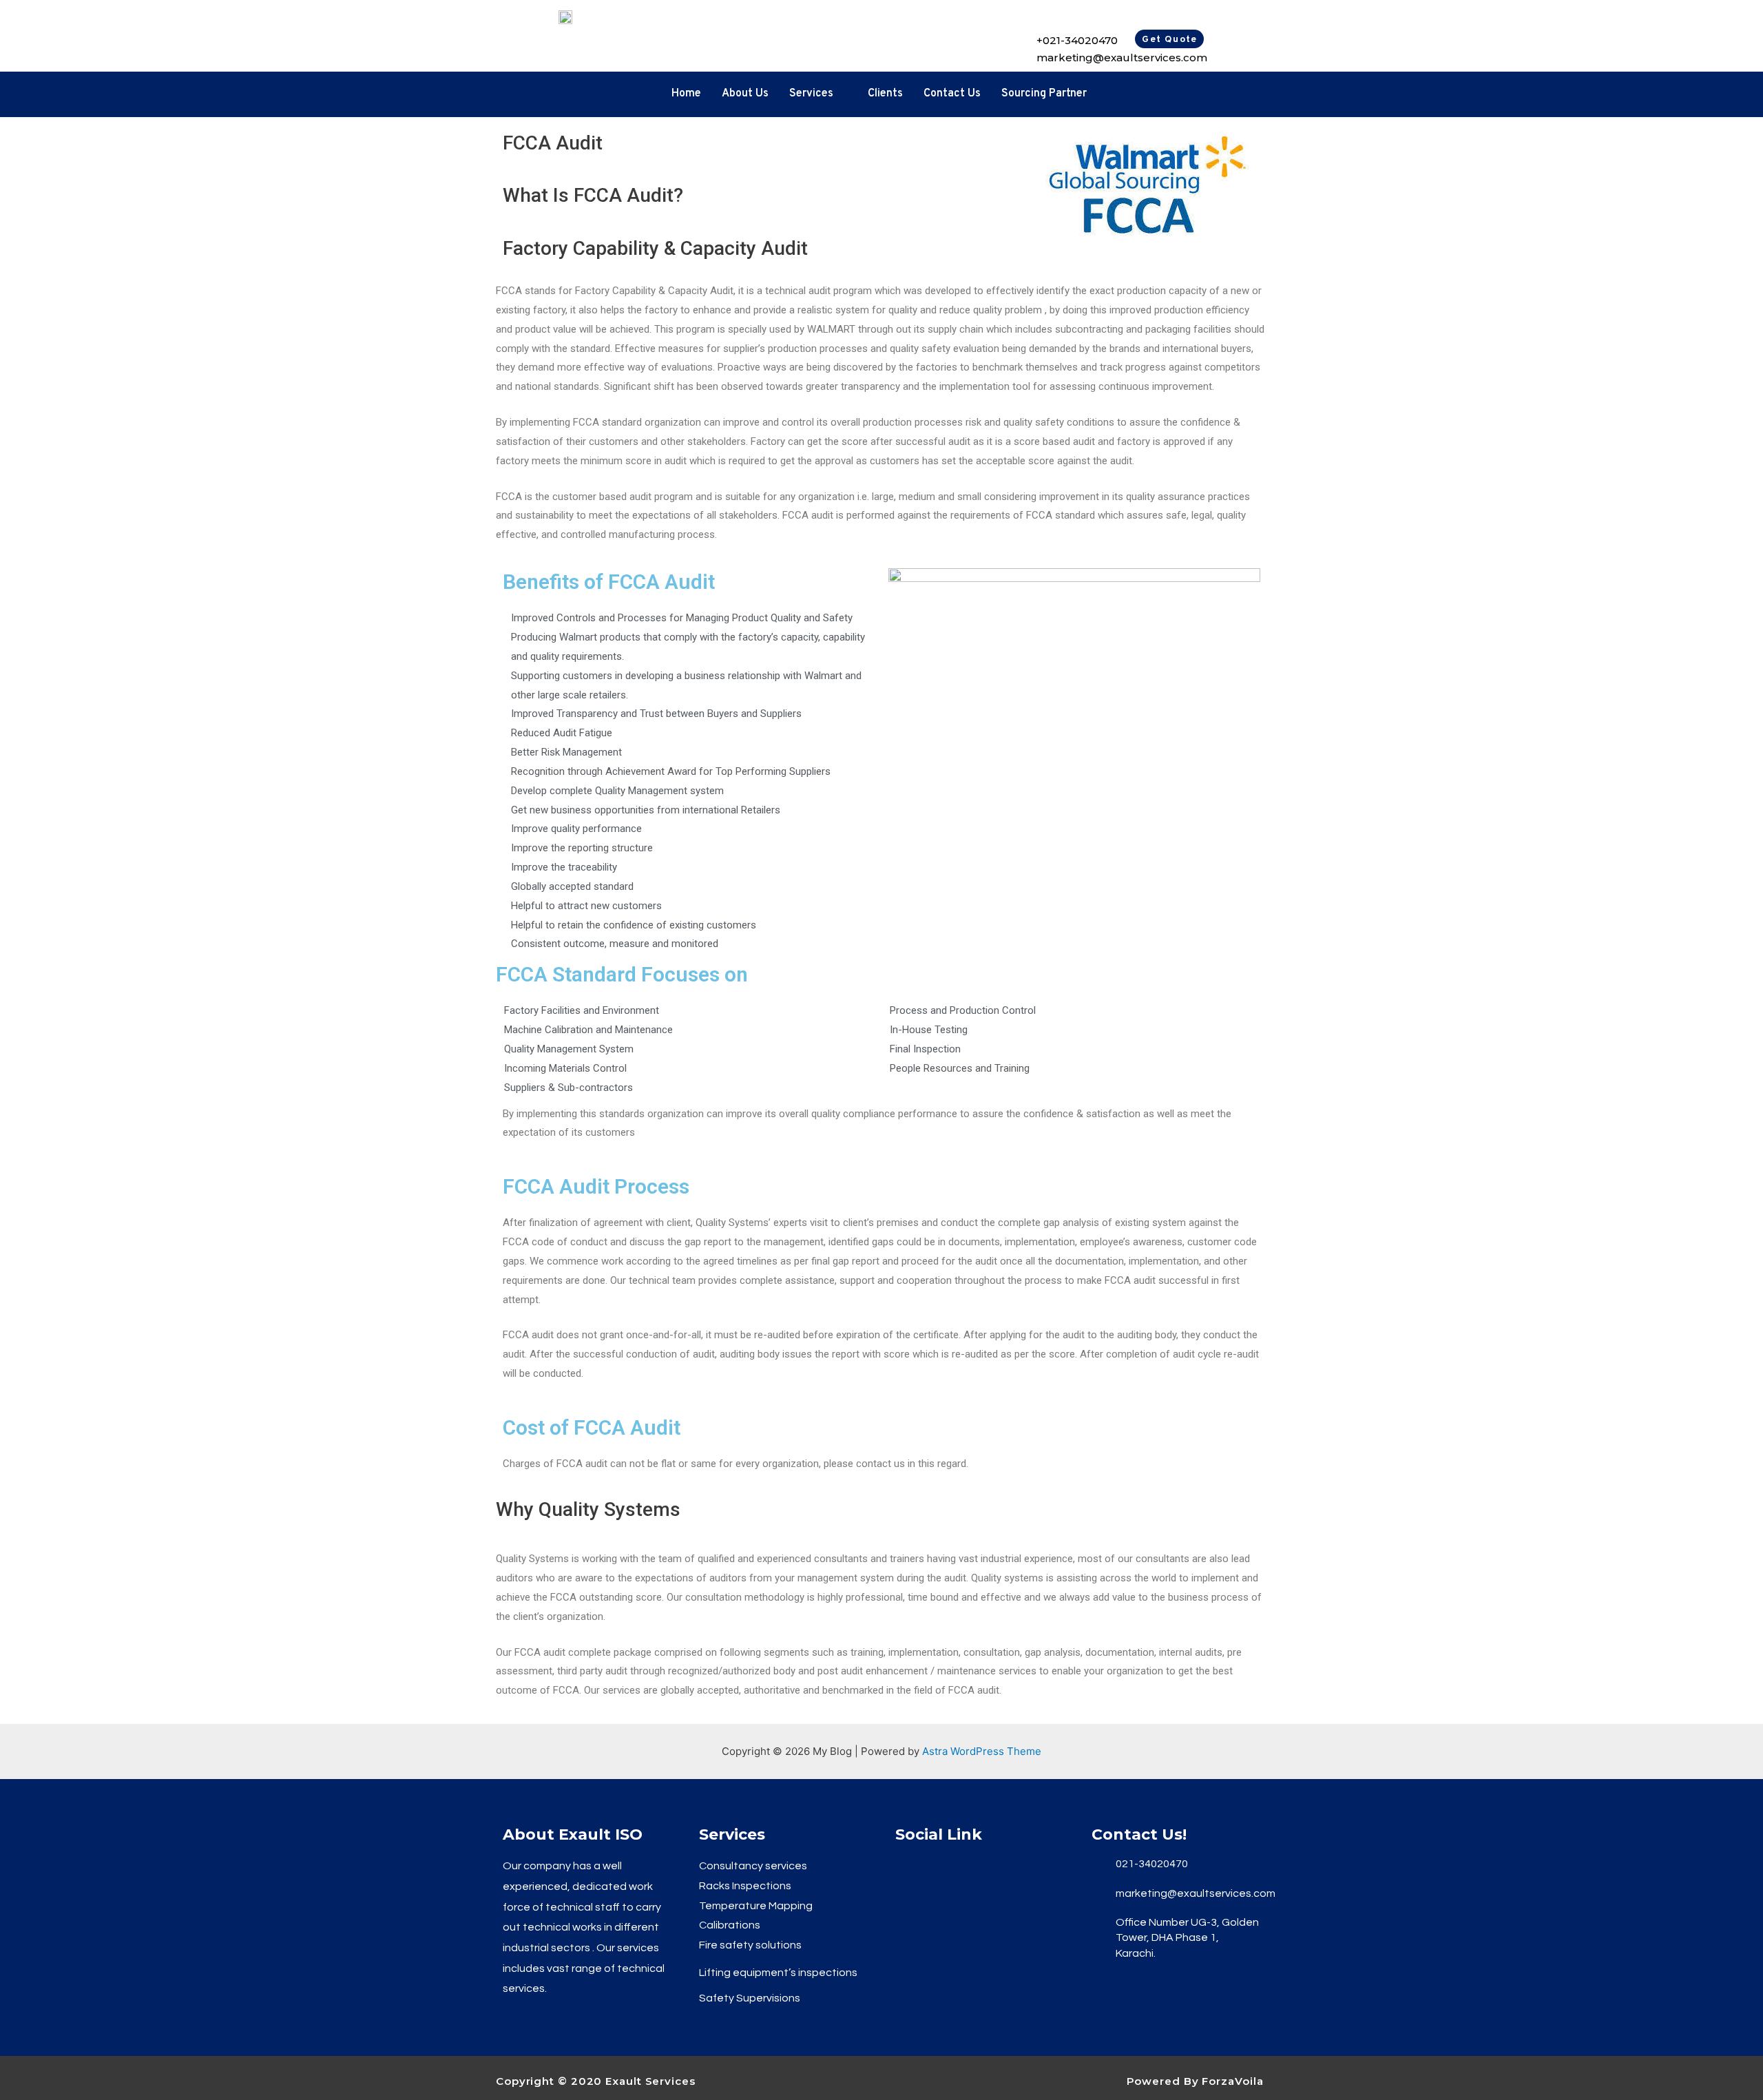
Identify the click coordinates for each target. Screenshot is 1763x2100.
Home (686, 94)
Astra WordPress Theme (982, 1751)
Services (811, 94)
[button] (1169, 39)
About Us (745, 94)
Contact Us (952, 94)
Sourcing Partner (1044, 94)
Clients (885, 94)
